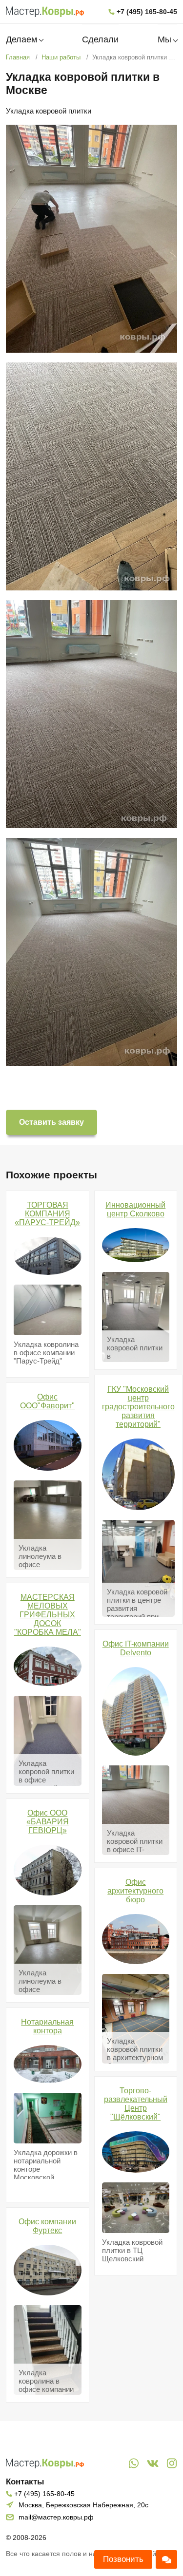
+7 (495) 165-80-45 (147, 12)
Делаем (21, 39)
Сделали (100, 39)
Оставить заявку (51, 1122)
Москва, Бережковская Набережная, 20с (83, 2505)
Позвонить (123, 2559)
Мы (164, 39)
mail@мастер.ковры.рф (56, 2517)
